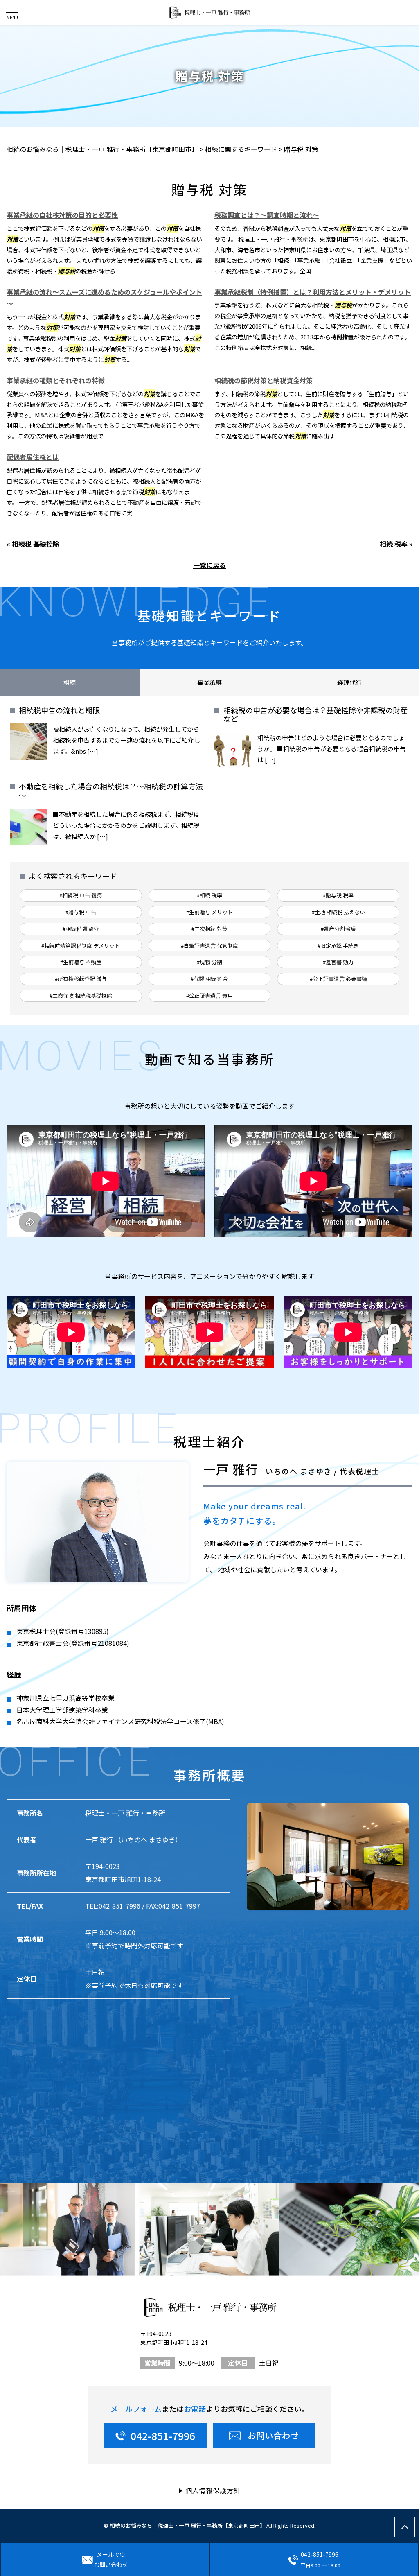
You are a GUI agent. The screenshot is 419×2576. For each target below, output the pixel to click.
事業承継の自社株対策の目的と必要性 (62, 215)
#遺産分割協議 (338, 929)
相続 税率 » (396, 544)
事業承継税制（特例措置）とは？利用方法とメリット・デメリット (313, 292)
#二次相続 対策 (209, 929)
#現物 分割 (209, 962)
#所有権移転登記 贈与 (81, 979)
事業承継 (209, 682)
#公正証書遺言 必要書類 (338, 979)
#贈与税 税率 (338, 895)
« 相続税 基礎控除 (33, 544)
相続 (70, 682)
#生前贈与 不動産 (81, 962)
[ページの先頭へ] (405, 2527)
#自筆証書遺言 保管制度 (209, 946)
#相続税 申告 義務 (81, 895)
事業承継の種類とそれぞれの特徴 (56, 380)
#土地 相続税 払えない (338, 912)
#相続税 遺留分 (81, 929)
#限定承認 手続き (338, 946)
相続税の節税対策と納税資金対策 (264, 380)
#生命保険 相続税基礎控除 (81, 995)
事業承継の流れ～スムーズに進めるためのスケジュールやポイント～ (104, 298)
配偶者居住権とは (33, 457)
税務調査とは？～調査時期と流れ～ (267, 215)
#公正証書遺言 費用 (209, 995)
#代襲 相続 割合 (209, 979)
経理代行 (349, 682)
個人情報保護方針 (213, 2490)
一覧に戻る (209, 565)
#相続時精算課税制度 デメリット (81, 946)
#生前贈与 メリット (209, 912)
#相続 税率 (209, 895)
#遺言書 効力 (338, 962)
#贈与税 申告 (81, 912)
